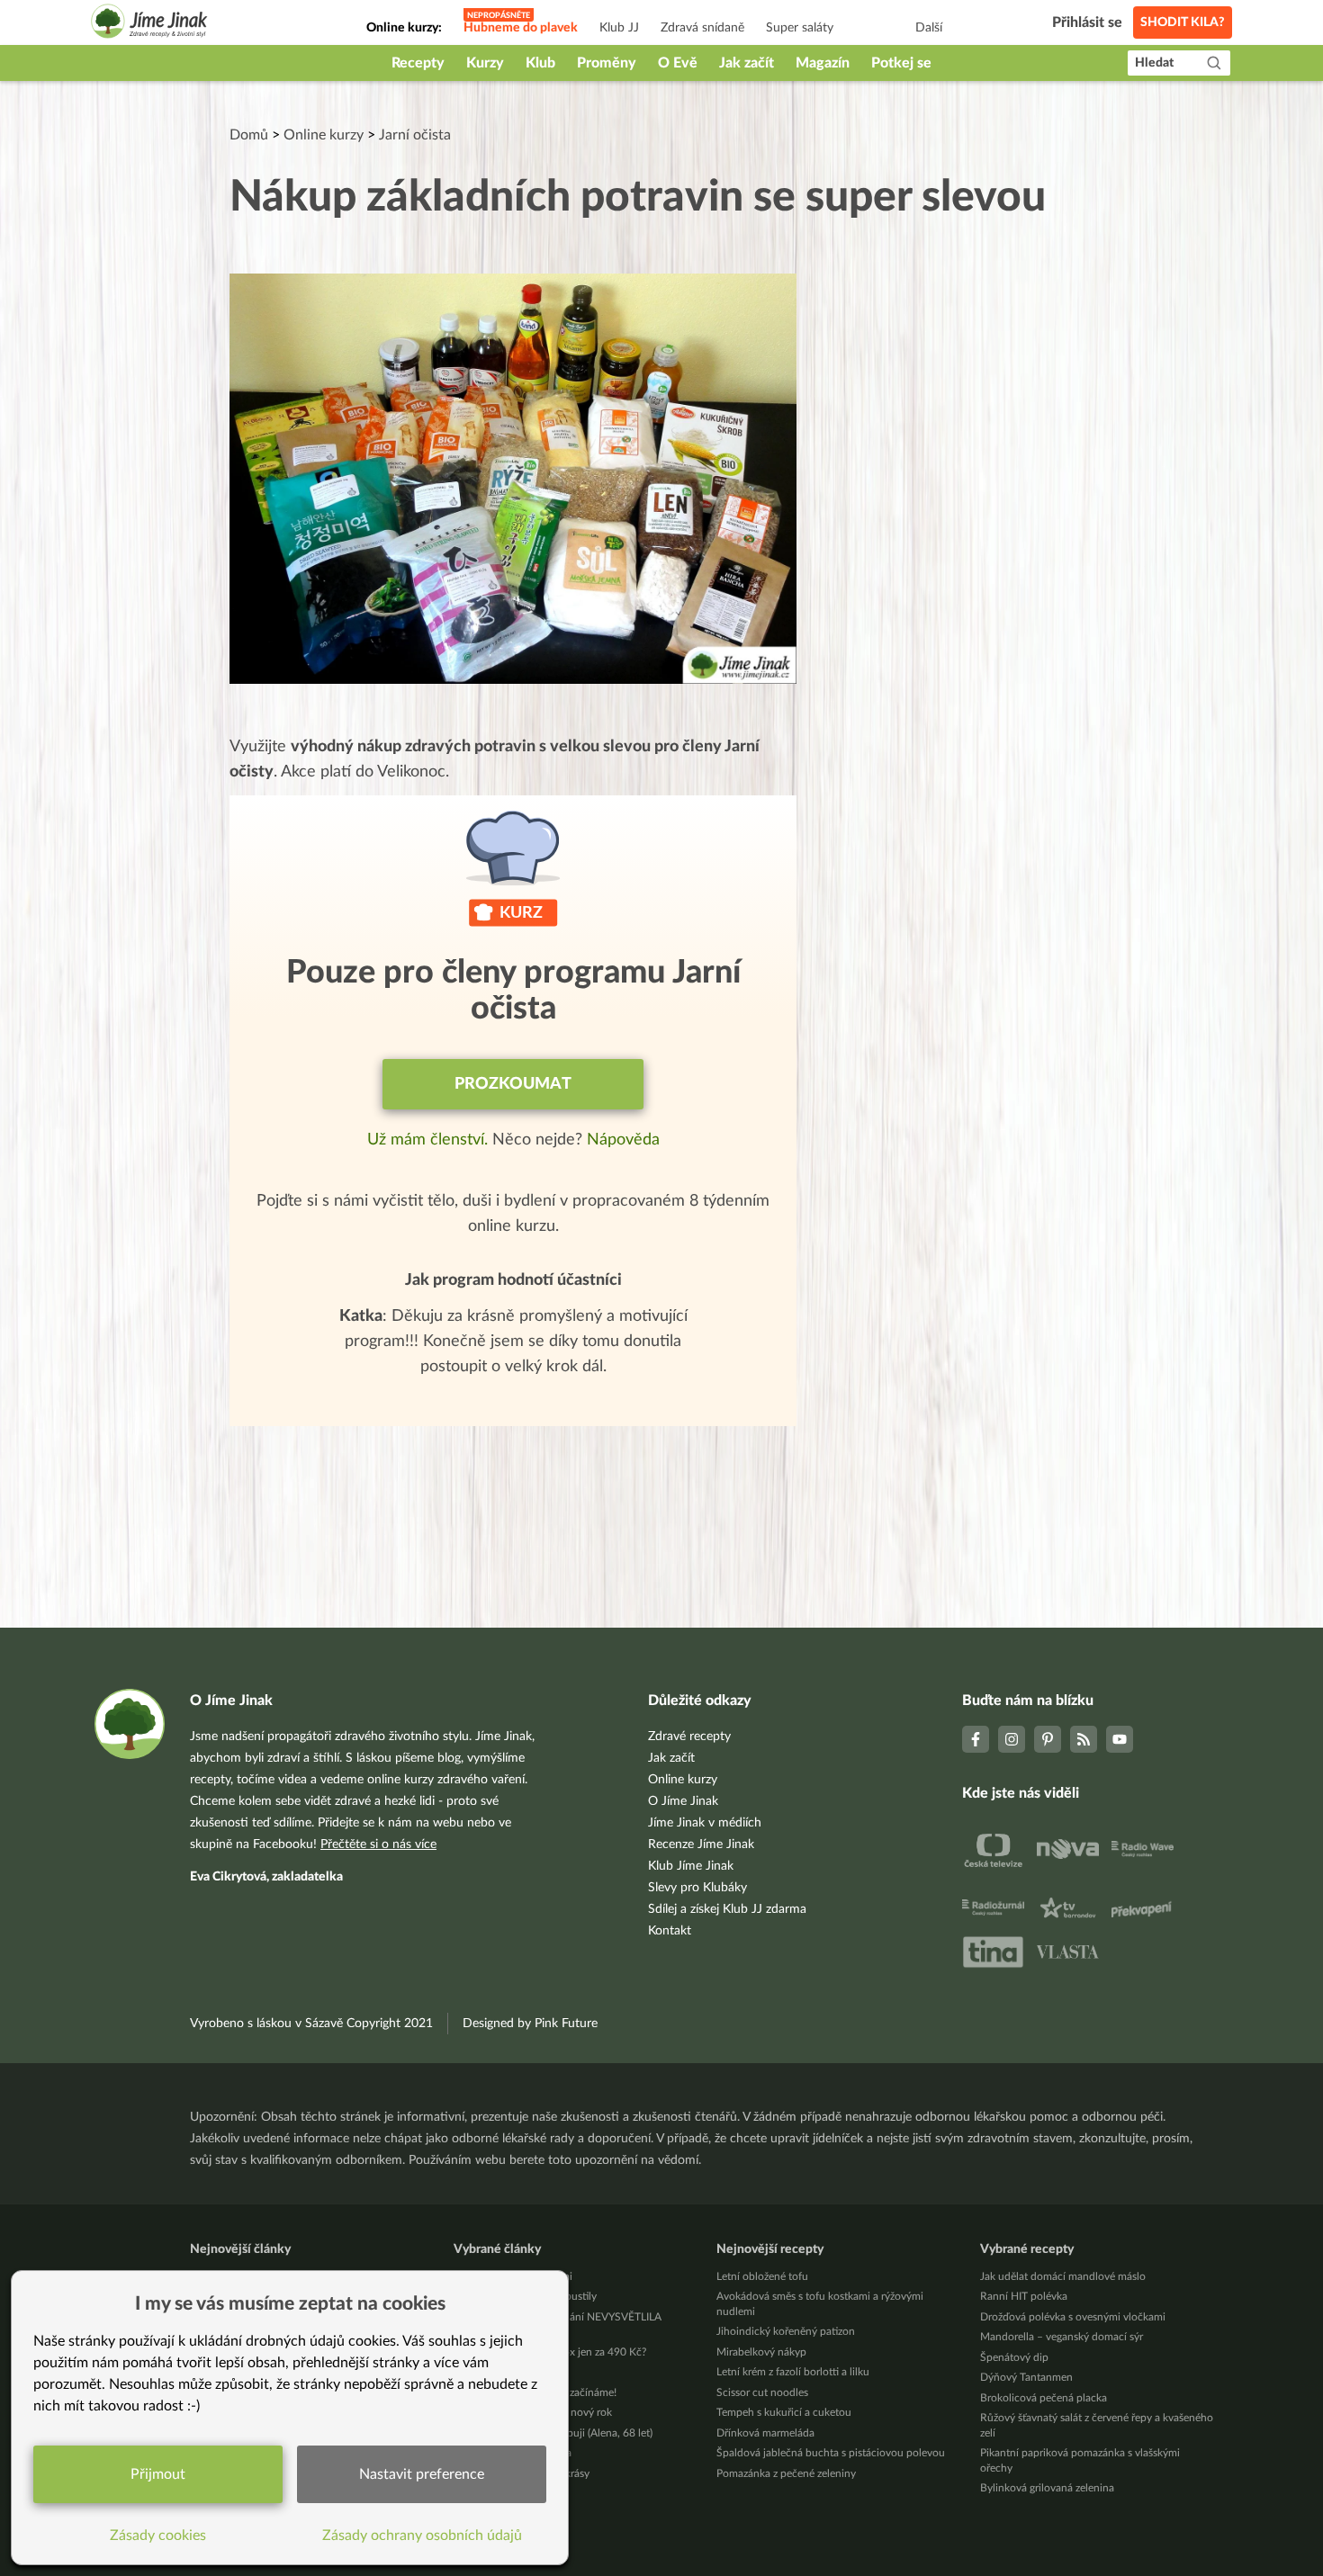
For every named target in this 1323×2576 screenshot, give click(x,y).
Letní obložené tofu (762, 2276)
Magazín (823, 63)
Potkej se (901, 63)
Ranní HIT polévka (1024, 2296)
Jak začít (747, 63)
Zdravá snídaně (702, 28)
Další (929, 28)
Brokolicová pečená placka (1044, 2398)
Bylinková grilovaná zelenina (1047, 2488)
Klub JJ (619, 28)
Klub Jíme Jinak (691, 1866)
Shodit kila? (1183, 22)
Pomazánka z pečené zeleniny (786, 2473)
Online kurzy (324, 135)
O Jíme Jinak (683, 1801)
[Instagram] (1012, 1739)
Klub (540, 63)
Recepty (418, 63)
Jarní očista (415, 135)
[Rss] (1084, 1739)
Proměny (607, 63)
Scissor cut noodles (762, 2392)
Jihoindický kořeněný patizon (786, 2331)
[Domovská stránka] (149, 24)
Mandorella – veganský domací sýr (1062, 2337)
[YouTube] (1120, 1739)
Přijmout (158, 2474)
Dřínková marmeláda (765, 2433)
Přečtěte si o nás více (378, 1844)
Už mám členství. (430, 1140)
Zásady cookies (158, 2536)
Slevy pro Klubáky (697, 1888)
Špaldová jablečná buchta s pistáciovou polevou (831, 2453)
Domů (249, 135)
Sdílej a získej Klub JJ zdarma (727, 1909)
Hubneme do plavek (521, 28)
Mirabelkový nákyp (761, 2352)
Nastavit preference (422, 2474)
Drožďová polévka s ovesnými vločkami (1073, 2317)
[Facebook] (976, 1739)
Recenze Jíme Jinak (701, 1844)
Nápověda (623, 1140)
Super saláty (800, 28)
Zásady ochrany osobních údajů (422, 2536)
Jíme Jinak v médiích (705, 1823)
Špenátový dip (1014, 2357)
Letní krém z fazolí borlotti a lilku (793, 2372)
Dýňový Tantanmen (1026, 2377)
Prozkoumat (513, 1084)
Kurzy (485, 63)
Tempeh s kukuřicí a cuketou (784, 2412)
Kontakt (670, 1931)
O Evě (678, 63)
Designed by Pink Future (530, 2024)
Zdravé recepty (689, 1737)
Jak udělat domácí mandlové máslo (1063, 2276)
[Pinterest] (1048, 1739)
